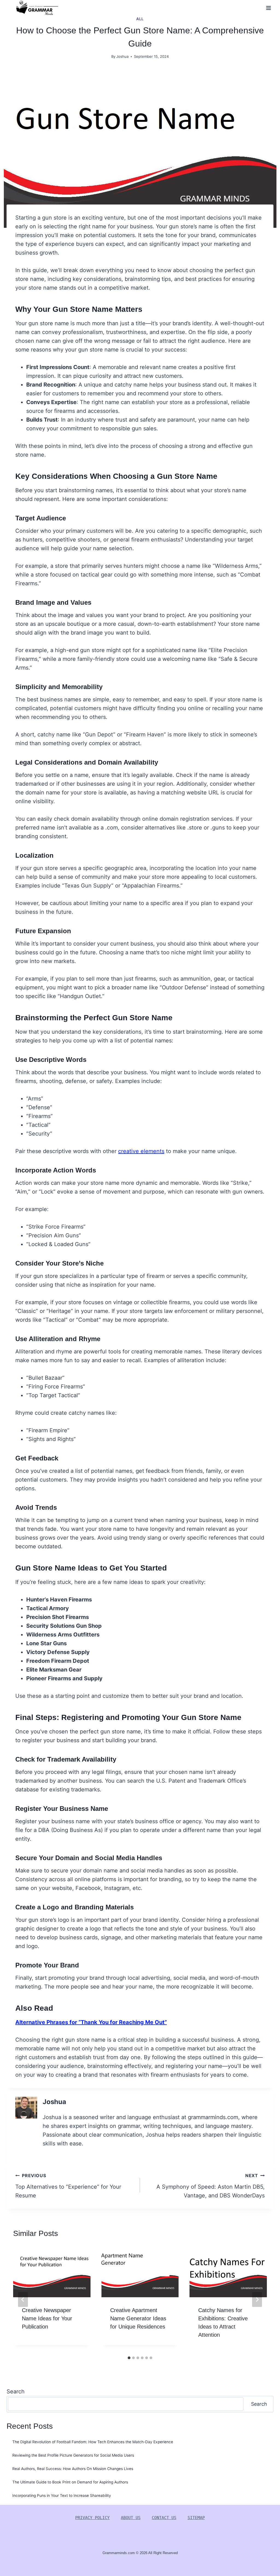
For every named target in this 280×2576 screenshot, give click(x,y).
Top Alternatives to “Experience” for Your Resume (68, 2186)
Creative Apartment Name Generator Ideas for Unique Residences (138, 2318)
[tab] (129, 2358)
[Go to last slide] (23, 2300)
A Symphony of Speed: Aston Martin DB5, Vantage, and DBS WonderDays (211, 2186)
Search (16, 2391)
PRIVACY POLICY (92, 2518)
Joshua (122, 56)
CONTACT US (164, 2518)
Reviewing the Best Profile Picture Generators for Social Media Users (73, 2455)
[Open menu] (268, 8)
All (140, 19)
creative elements (141, 1151)
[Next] (257, 2300)
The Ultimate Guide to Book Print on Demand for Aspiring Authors (70, 2482)
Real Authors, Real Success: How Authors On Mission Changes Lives (73, 2469)
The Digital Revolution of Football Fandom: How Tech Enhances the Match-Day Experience (93, 2442)
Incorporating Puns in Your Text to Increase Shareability (62, 2496)
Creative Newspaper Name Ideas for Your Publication (47, 2318)
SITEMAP (196, 2518)
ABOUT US (131, 2518)
